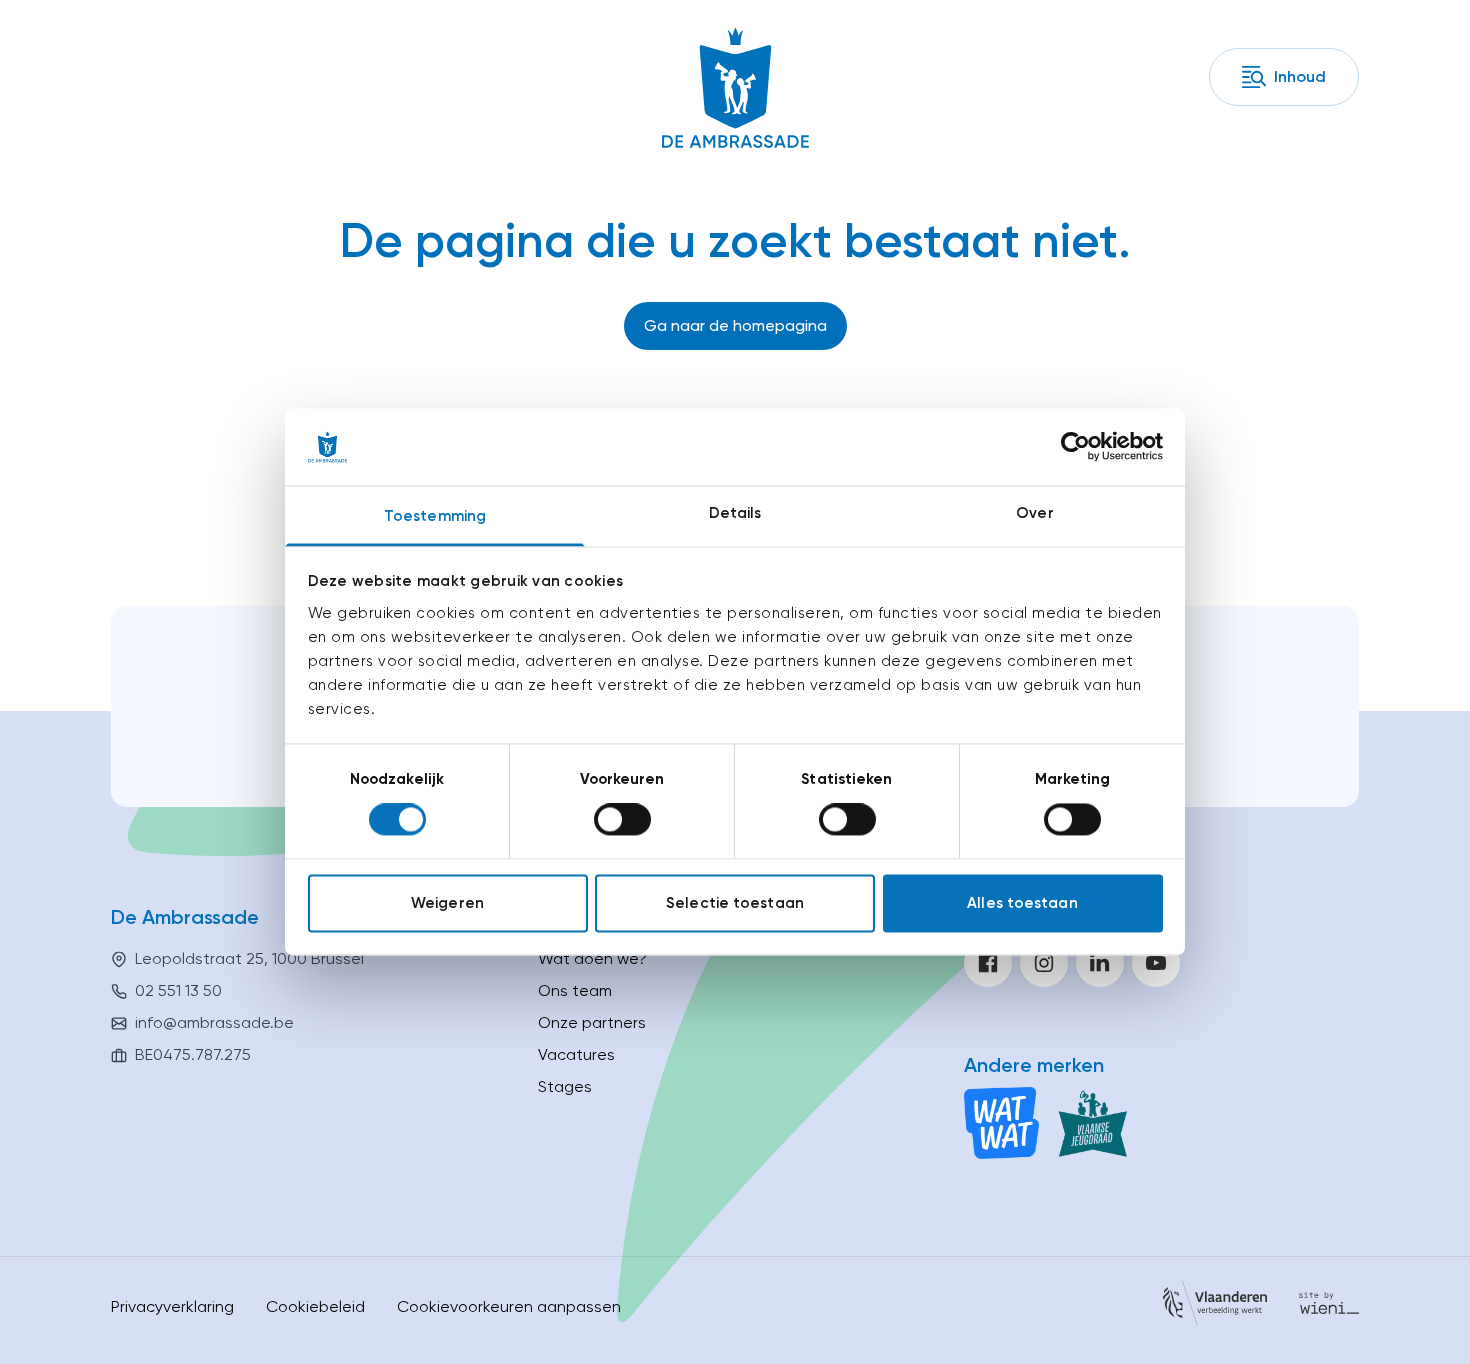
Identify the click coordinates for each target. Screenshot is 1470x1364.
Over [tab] (1034, 513)
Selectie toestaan (735, 903)
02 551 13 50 (178, 990)
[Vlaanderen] (1215, 1306)
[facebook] (988, 963)
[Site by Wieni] (1329, 1306)
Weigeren (447, 903)
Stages (565, 1086)
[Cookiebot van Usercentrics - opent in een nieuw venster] (1075, 447)
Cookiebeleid (315, 1306)
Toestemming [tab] (435, 516)
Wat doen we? (592, 958)
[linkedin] (1100, 963)
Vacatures (576, 1054)
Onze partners (592, 1022)
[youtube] (1156, 963)
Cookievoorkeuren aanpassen (509, 1306)
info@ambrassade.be (214, 1022)
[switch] (622, 820)
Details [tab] (735, 513)
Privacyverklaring (172, 1306)
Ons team (575, 990)
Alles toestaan (1022, 903)
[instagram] (1044, 963)
